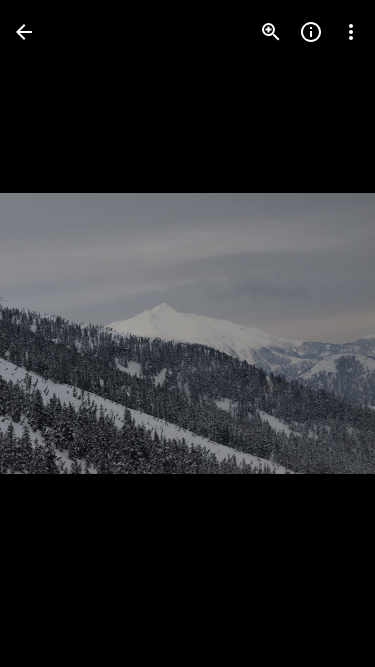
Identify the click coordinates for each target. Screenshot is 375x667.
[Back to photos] (24, 32)
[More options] (351, 32)
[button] (56, 334)
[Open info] (311, 32)
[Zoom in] (271, 32)
